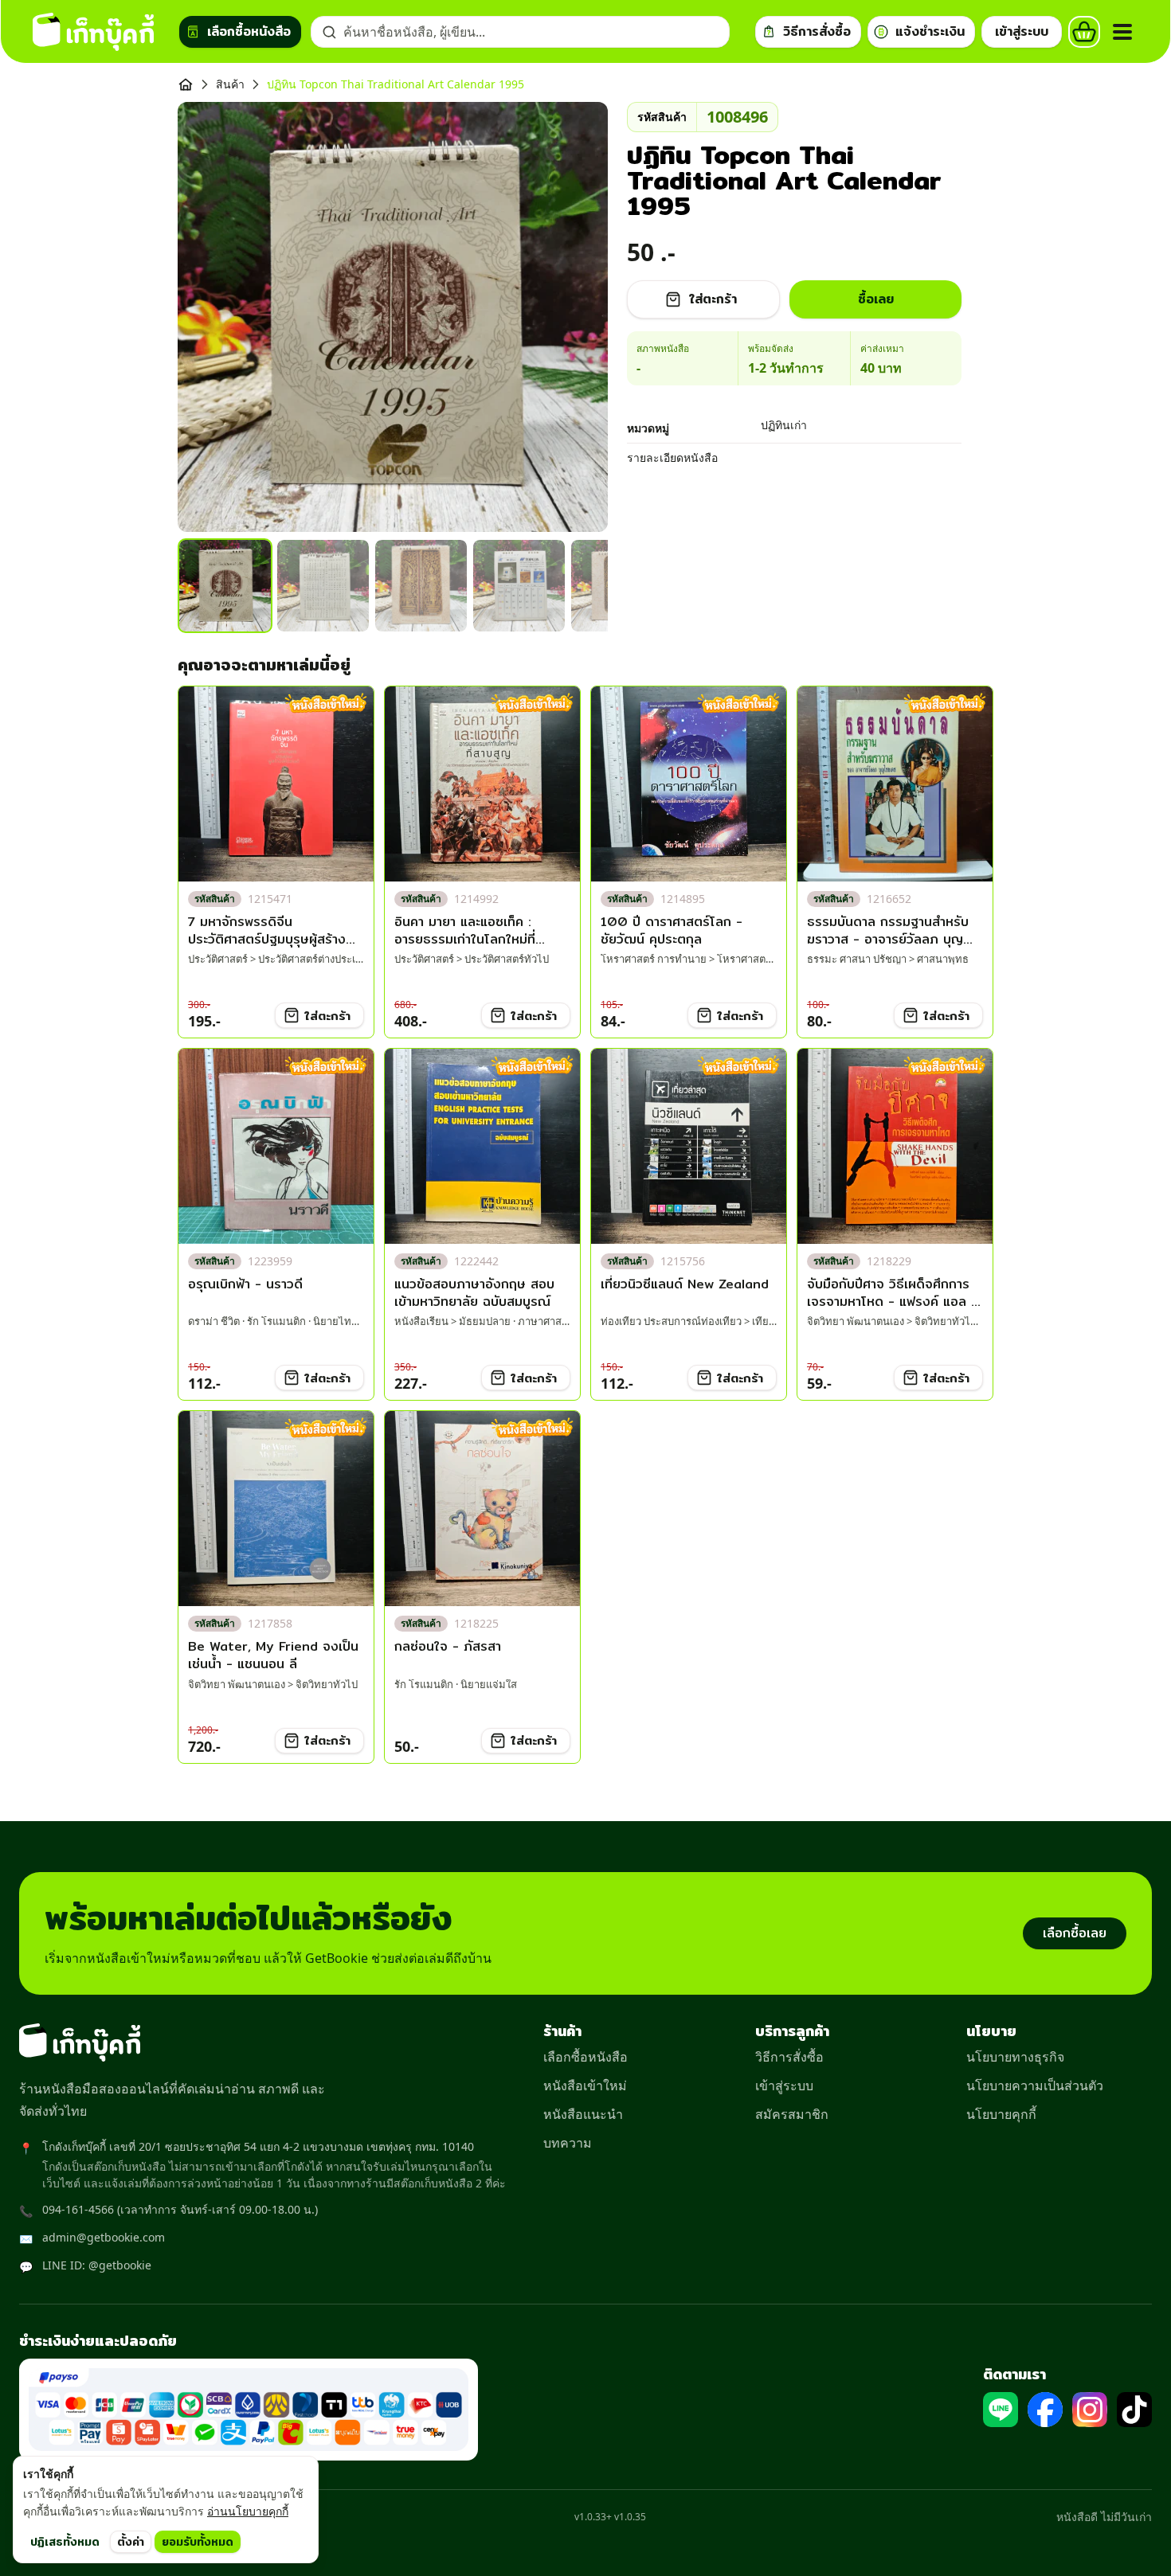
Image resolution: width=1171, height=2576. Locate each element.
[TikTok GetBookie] (1134, 2410)
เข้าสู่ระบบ (784, 2085)
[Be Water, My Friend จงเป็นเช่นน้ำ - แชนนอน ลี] (276, 1509)
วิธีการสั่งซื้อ (789, 2057)
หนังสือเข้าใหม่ (585, 2085)
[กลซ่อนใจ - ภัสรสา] (482, 1509)
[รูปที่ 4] (519, 586)
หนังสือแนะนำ (583, 2114)
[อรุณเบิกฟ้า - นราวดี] (276, 1146)
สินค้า (230, 84)
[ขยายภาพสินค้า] (393, 317)
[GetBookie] (93, 32)
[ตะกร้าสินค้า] (1084, 32)
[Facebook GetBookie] (1045, 2410)
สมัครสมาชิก (792, 2114)
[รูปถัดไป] (576, 317)
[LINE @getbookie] (1001, 2410)
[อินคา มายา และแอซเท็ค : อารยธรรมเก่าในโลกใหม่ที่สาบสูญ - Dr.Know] (482, 784)
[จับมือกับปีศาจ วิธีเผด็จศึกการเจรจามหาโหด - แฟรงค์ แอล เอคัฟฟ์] (895, 1146)
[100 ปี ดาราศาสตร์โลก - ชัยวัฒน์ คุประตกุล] (689, 784)
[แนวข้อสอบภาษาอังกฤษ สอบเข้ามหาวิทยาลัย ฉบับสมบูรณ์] (482, 1146)
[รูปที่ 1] (225, 586)
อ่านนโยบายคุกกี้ (248, 2511)
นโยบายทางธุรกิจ (1015, 2057)
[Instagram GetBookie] (1090, 2410)
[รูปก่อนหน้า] (210, 317)
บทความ (568, 2143)
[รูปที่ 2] (323, 586)
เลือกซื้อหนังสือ (585, 2057)
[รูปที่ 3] (421, 586)
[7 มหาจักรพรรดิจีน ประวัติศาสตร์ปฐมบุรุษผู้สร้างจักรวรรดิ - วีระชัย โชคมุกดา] (276, 784)
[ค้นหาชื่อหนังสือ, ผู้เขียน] (329, 32)
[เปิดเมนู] (1122, 32)
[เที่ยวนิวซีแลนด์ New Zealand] (689, 1146)
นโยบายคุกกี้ (1001, 2114)
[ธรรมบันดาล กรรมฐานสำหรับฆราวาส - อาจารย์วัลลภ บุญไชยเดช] (895, 784)
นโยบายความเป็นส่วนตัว (1035, 2085)
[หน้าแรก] (186, 84)
